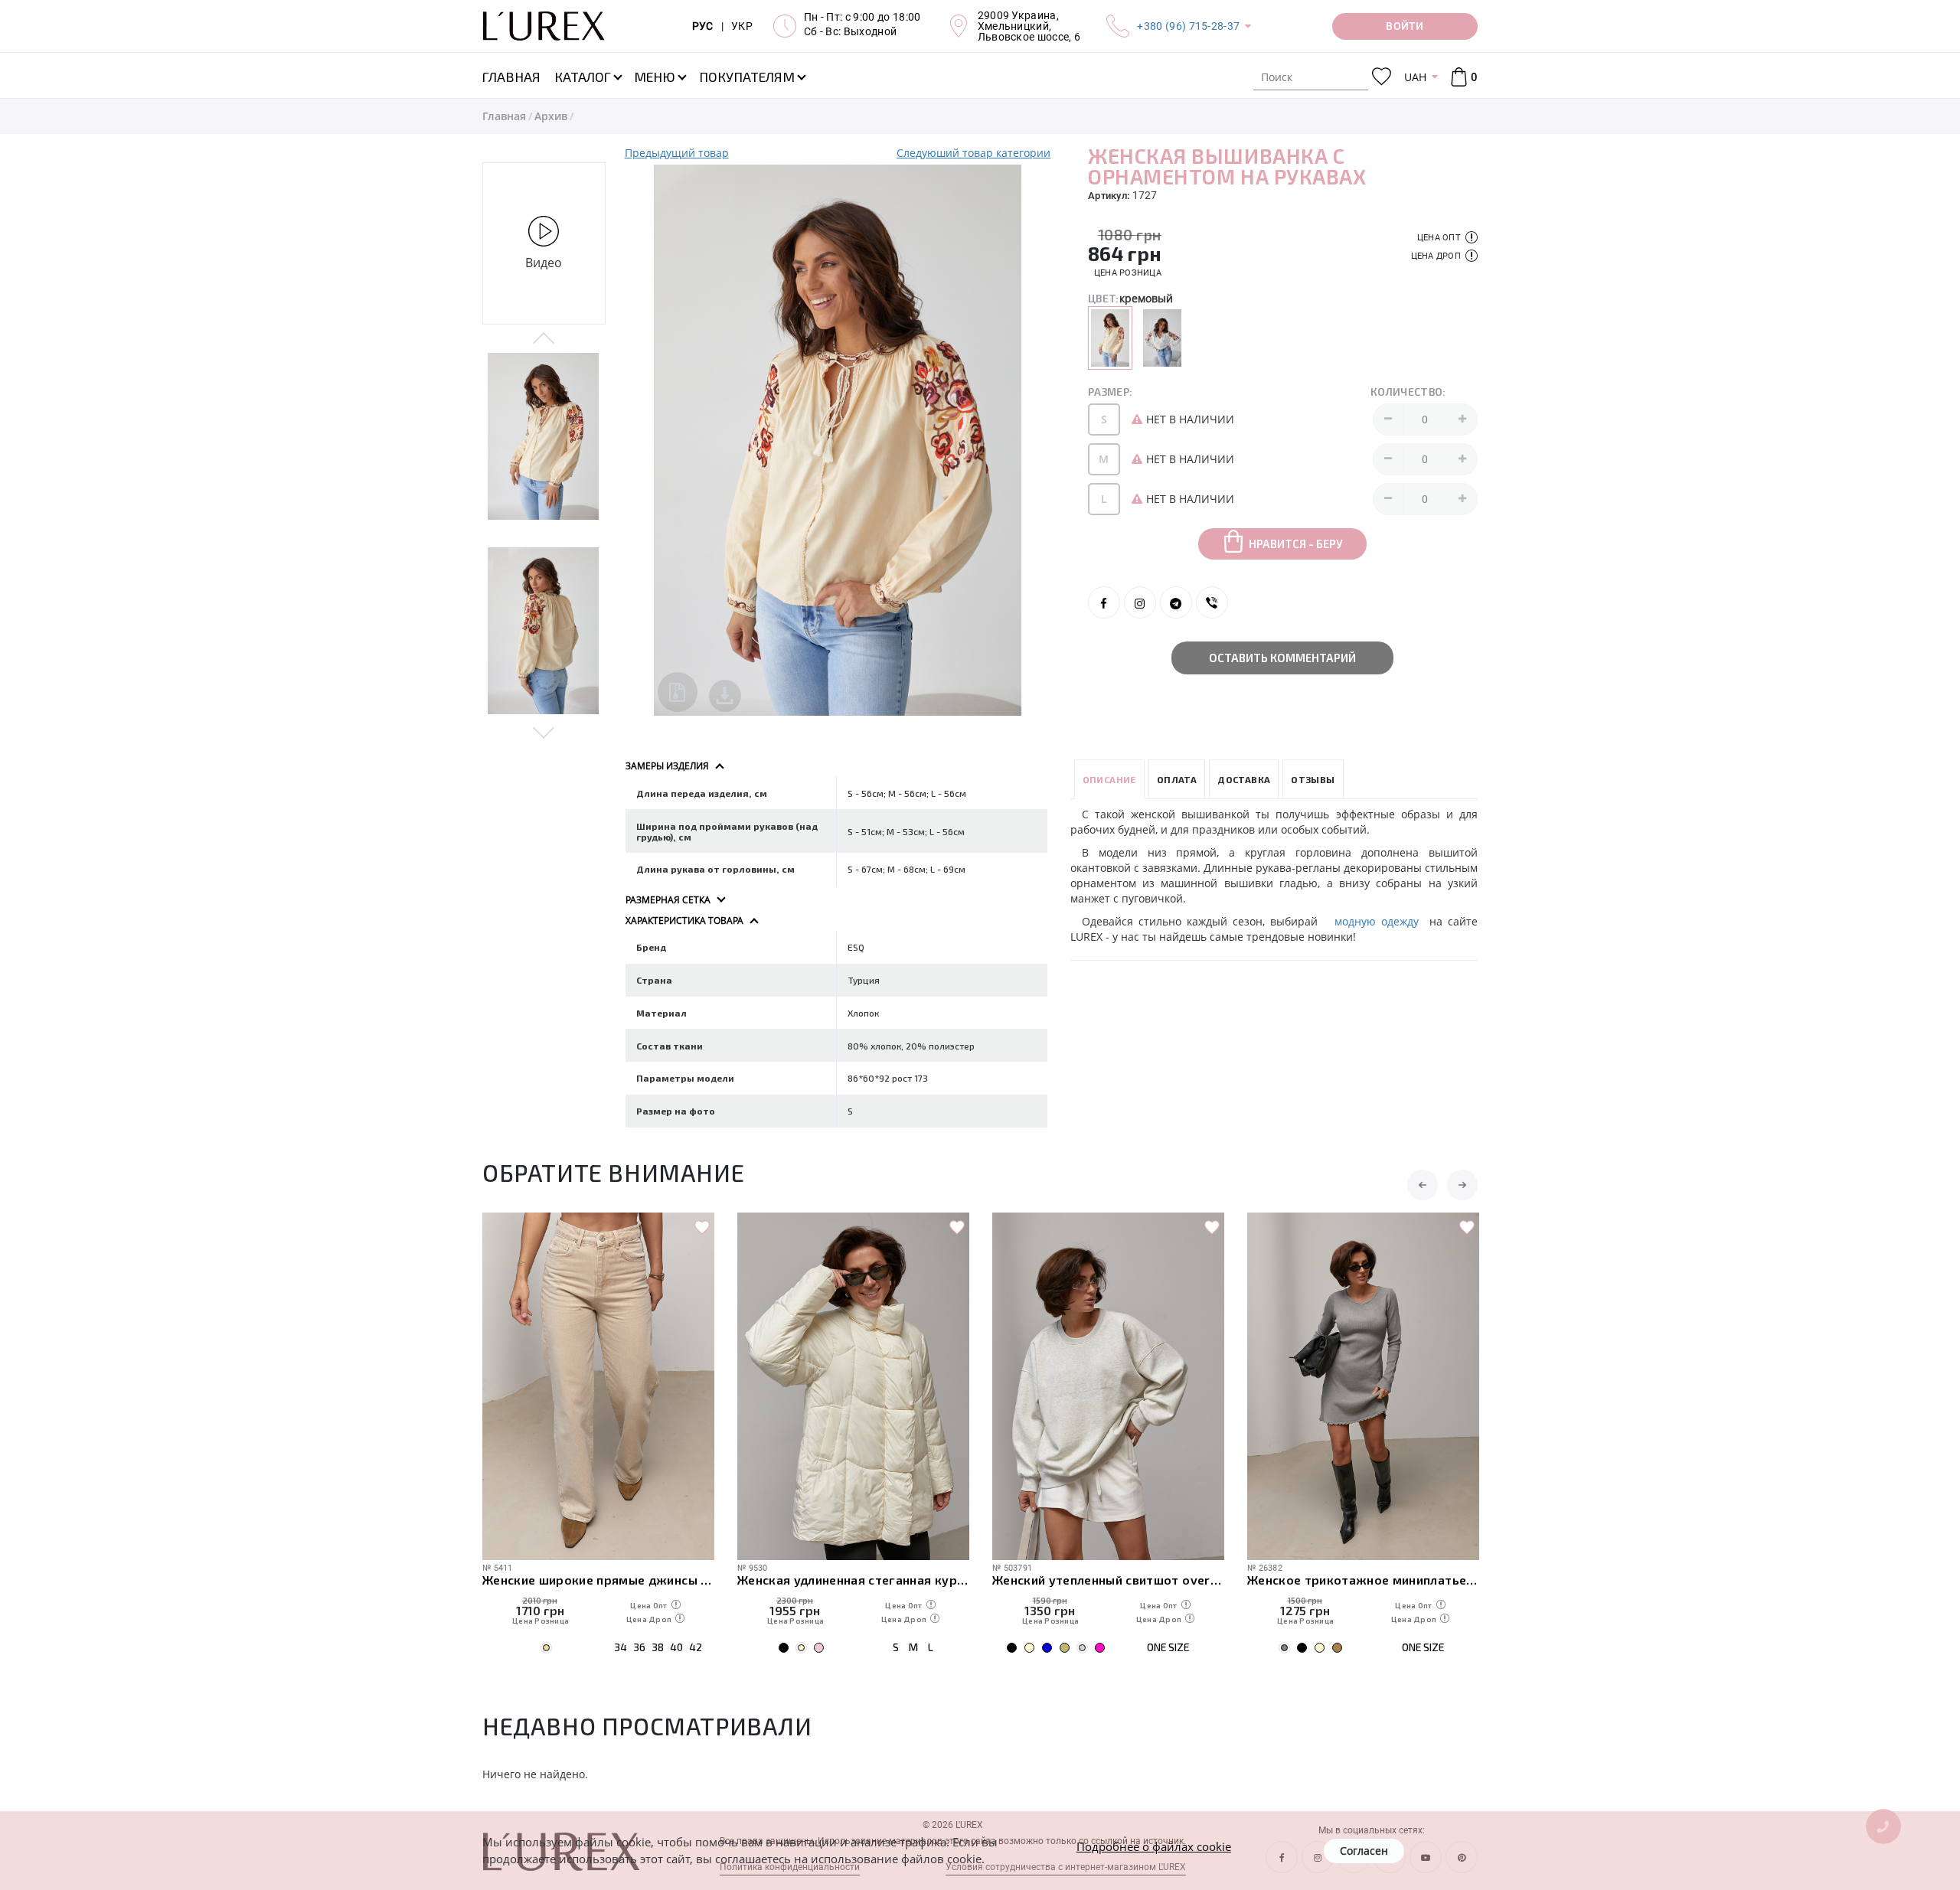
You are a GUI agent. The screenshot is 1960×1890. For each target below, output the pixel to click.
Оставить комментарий (1282, 658)
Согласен (1364, 1851)
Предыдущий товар (677, 153)
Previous (544, 339)
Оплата (1177, 779)
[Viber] (1212, 602)
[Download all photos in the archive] (678, 692)
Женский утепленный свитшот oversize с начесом (1108, 1580)
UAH (1415, 77)
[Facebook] (1104, 602)
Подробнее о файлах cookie (1154, 1846)
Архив (551, 116)
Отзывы (1313, 779)
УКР (742, 26)
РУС (703, 26)
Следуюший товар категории (973, 153)
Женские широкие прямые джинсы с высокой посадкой (598, 1580)
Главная (504, 116)
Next (544, 732)
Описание (1109, 779)
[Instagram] (1140, 602)
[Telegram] (1176, 602)
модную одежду (1376, 921)
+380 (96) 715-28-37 (1188, 26)
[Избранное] (1382, 77)
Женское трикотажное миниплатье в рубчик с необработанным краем (1363, 1580)
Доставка (1244, 779)
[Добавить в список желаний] (702, 1228)
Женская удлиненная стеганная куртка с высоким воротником (853, 1580)
